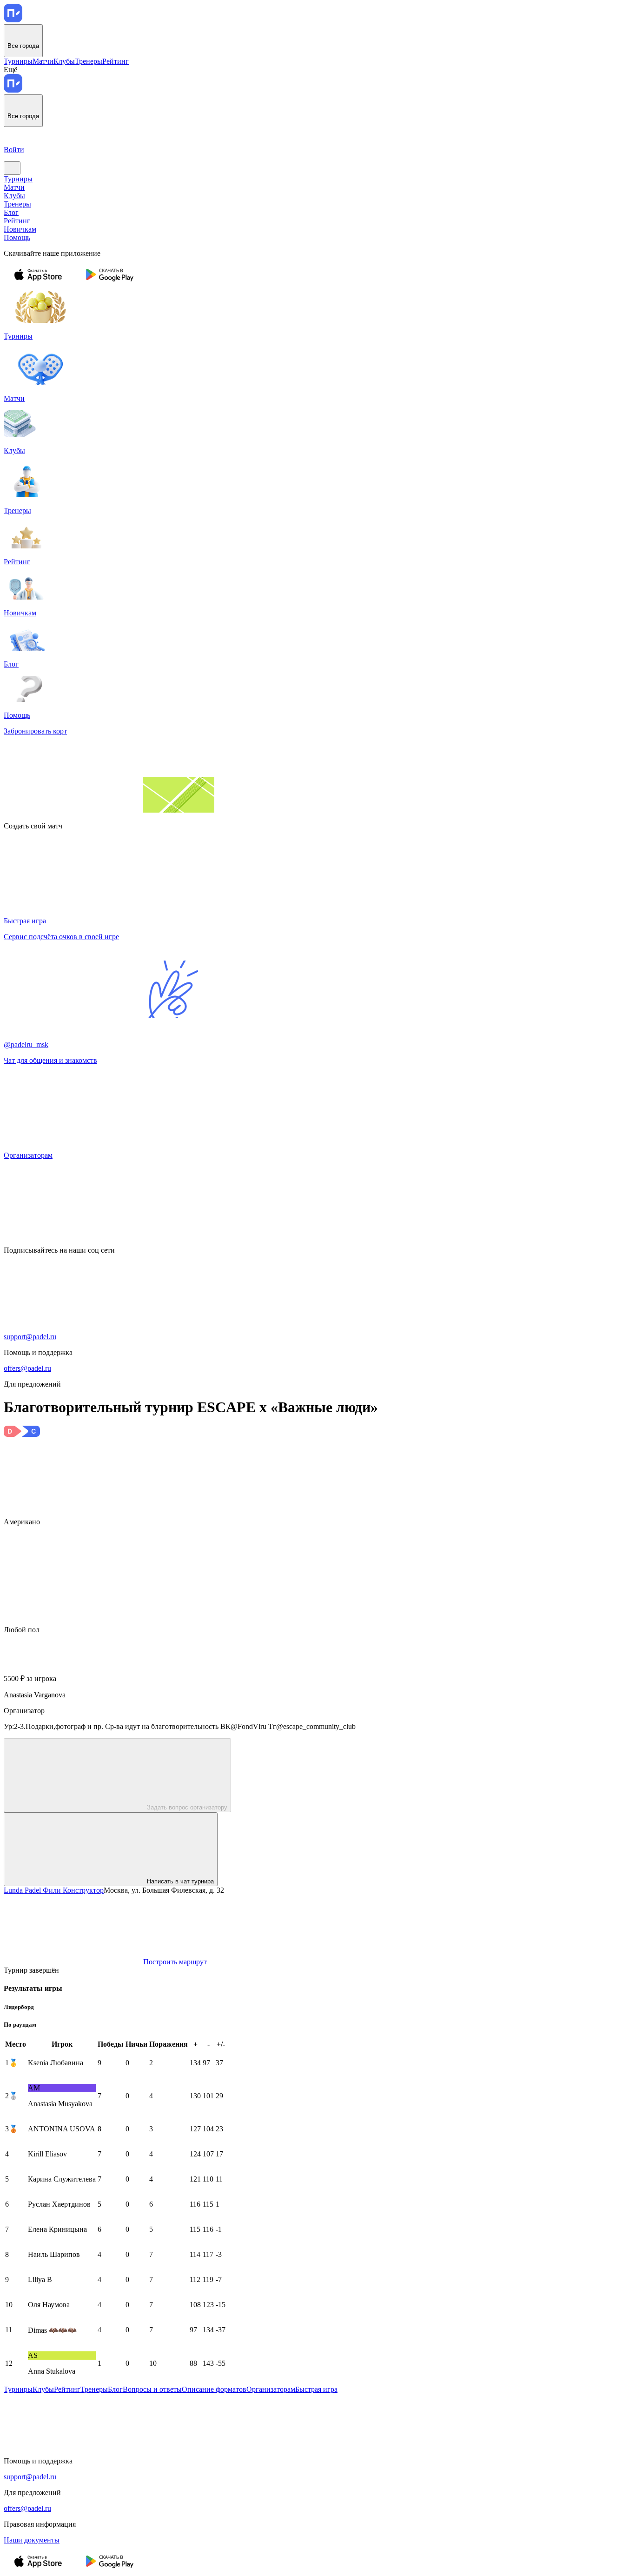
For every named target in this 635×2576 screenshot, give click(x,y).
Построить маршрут (175, 1962)
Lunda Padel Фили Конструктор (54, 1890)
